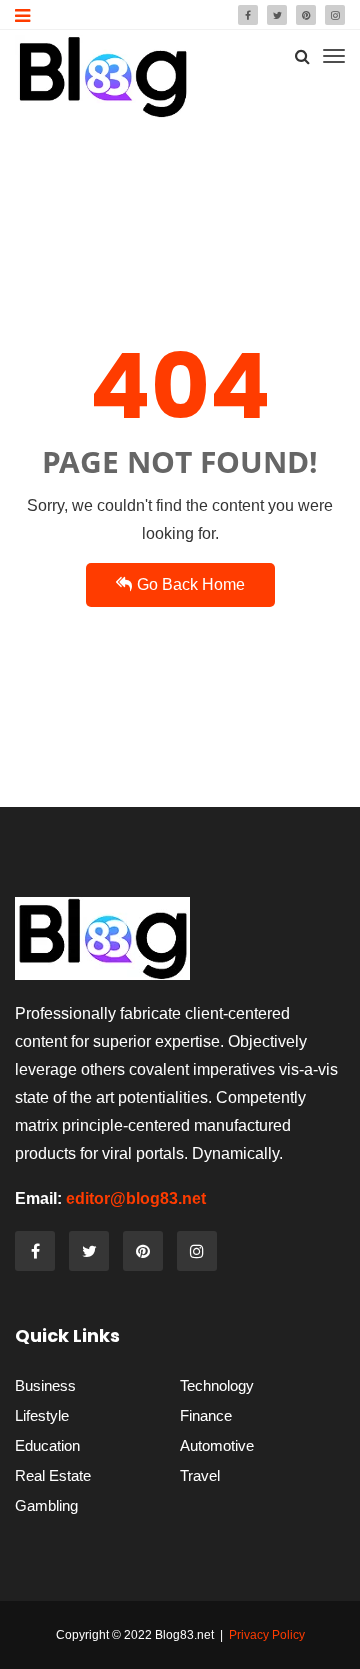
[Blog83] (102, 76)
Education (47, 1445)
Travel (200, 1475)
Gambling (46, 1505)
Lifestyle (42, 1415)
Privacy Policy (267, 1635)
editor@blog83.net (136, 1198)
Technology (217, 1385)
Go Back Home (191, 584)
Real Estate (53, 1475)
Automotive (217, 1445)
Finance (206, 1415)
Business (45, 1385)
